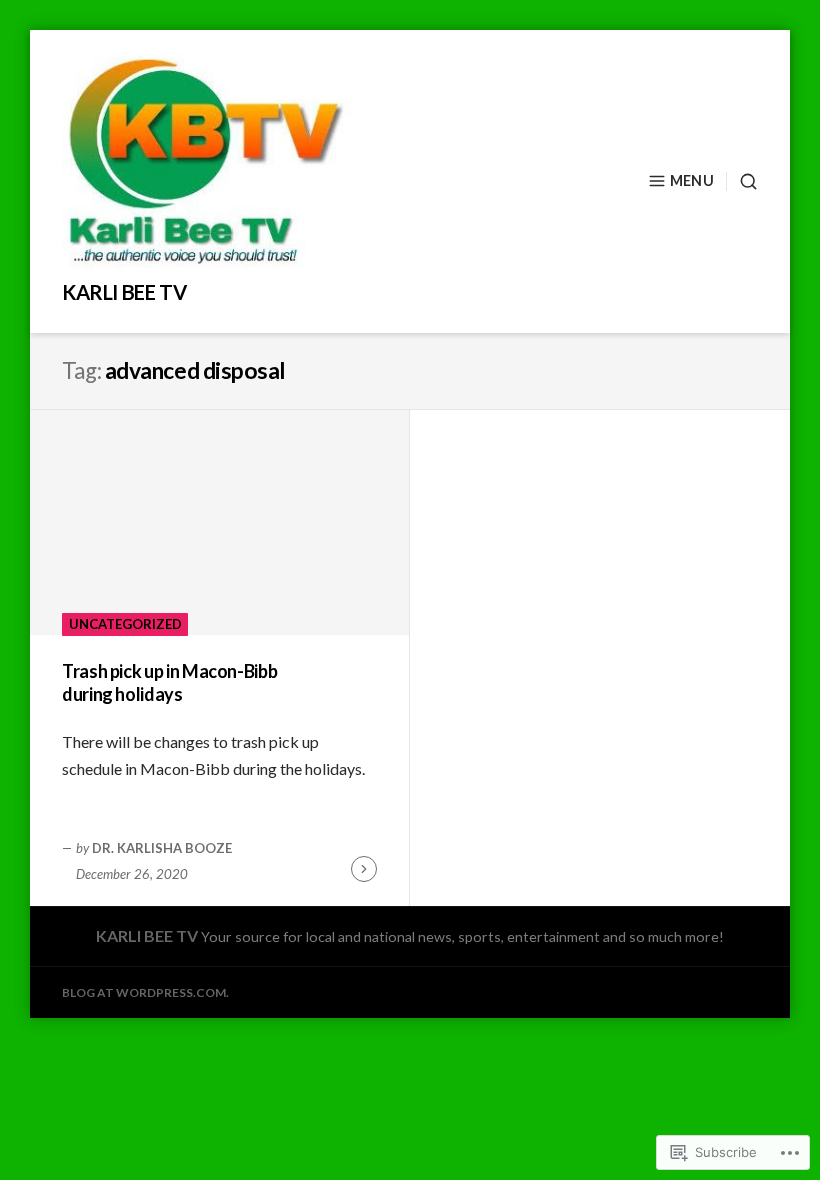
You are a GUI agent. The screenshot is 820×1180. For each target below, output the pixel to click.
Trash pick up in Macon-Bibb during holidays (169, 682)
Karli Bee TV (124, 292)
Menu (692, 180)
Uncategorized (125, 624)
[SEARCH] (742, 181)
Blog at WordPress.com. (145, 992)
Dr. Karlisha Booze (162, 848)
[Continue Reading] (364, 869)
